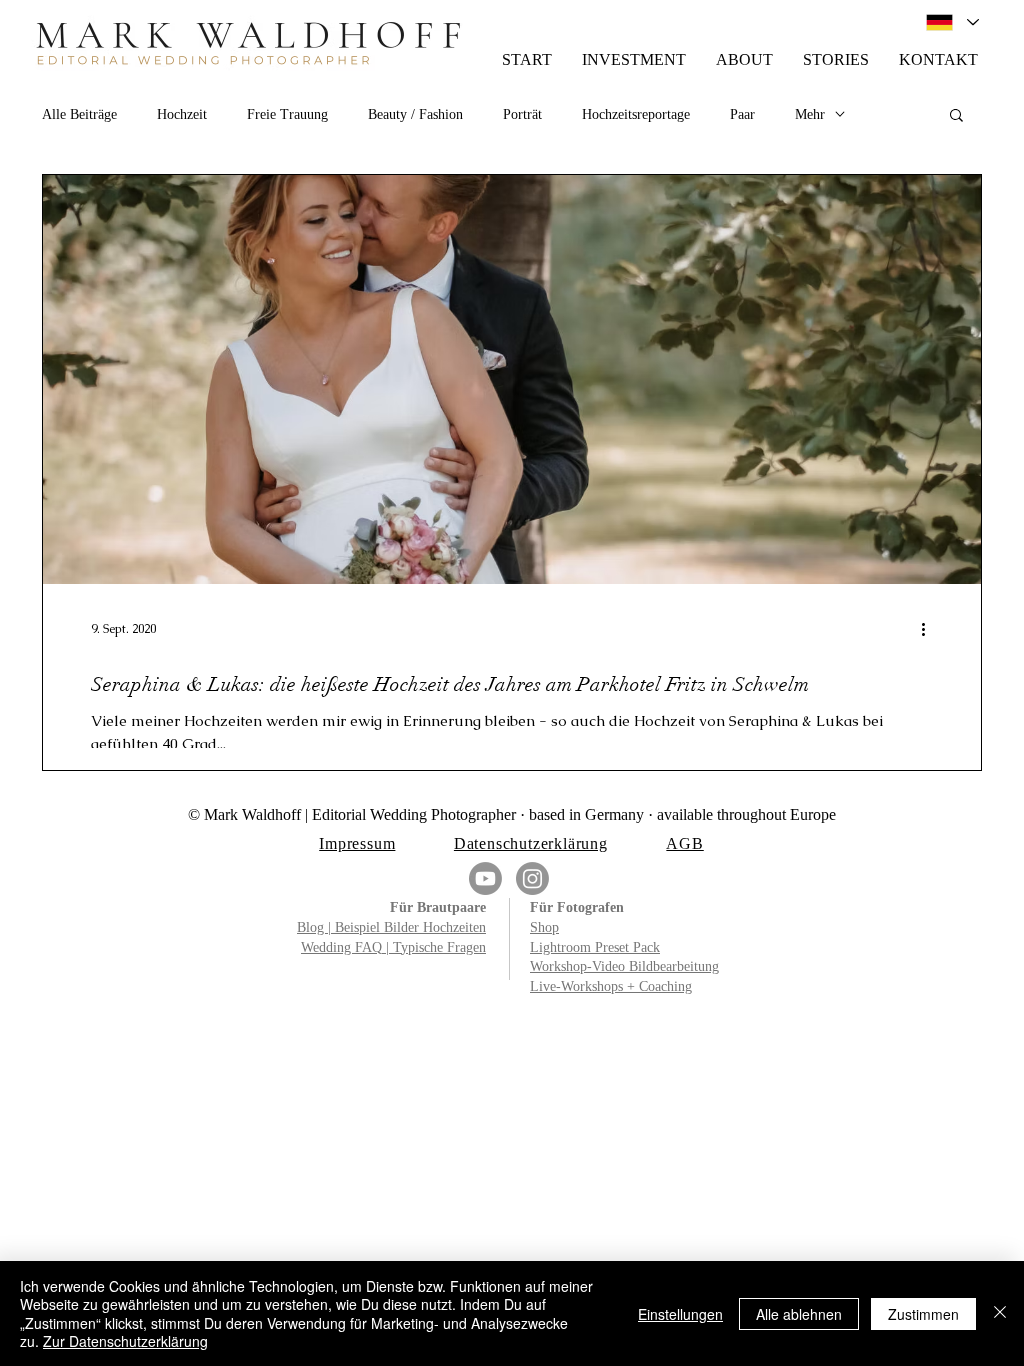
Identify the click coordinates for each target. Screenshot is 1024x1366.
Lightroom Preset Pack (595, 947)
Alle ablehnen (799, 1314)
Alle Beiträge (79, 114)
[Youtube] (485, 878)
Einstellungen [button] (680, 1314)
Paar (742, 114)
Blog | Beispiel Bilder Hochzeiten (391, 927)
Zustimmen (923, 1314)
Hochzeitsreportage (636, 114)
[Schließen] (1000, 1313)
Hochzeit (182, 114)
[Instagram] (532, 878)
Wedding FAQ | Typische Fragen (393, 947)
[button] (956, 116)
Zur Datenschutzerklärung (125, 1341)
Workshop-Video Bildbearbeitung (624, 966)
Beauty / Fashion (415, 114)
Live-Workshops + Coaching (611, 986)
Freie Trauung (287, 114)
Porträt (522, 114)
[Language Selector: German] (951, 22)
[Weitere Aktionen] (930, 629)
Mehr (810, 114)
